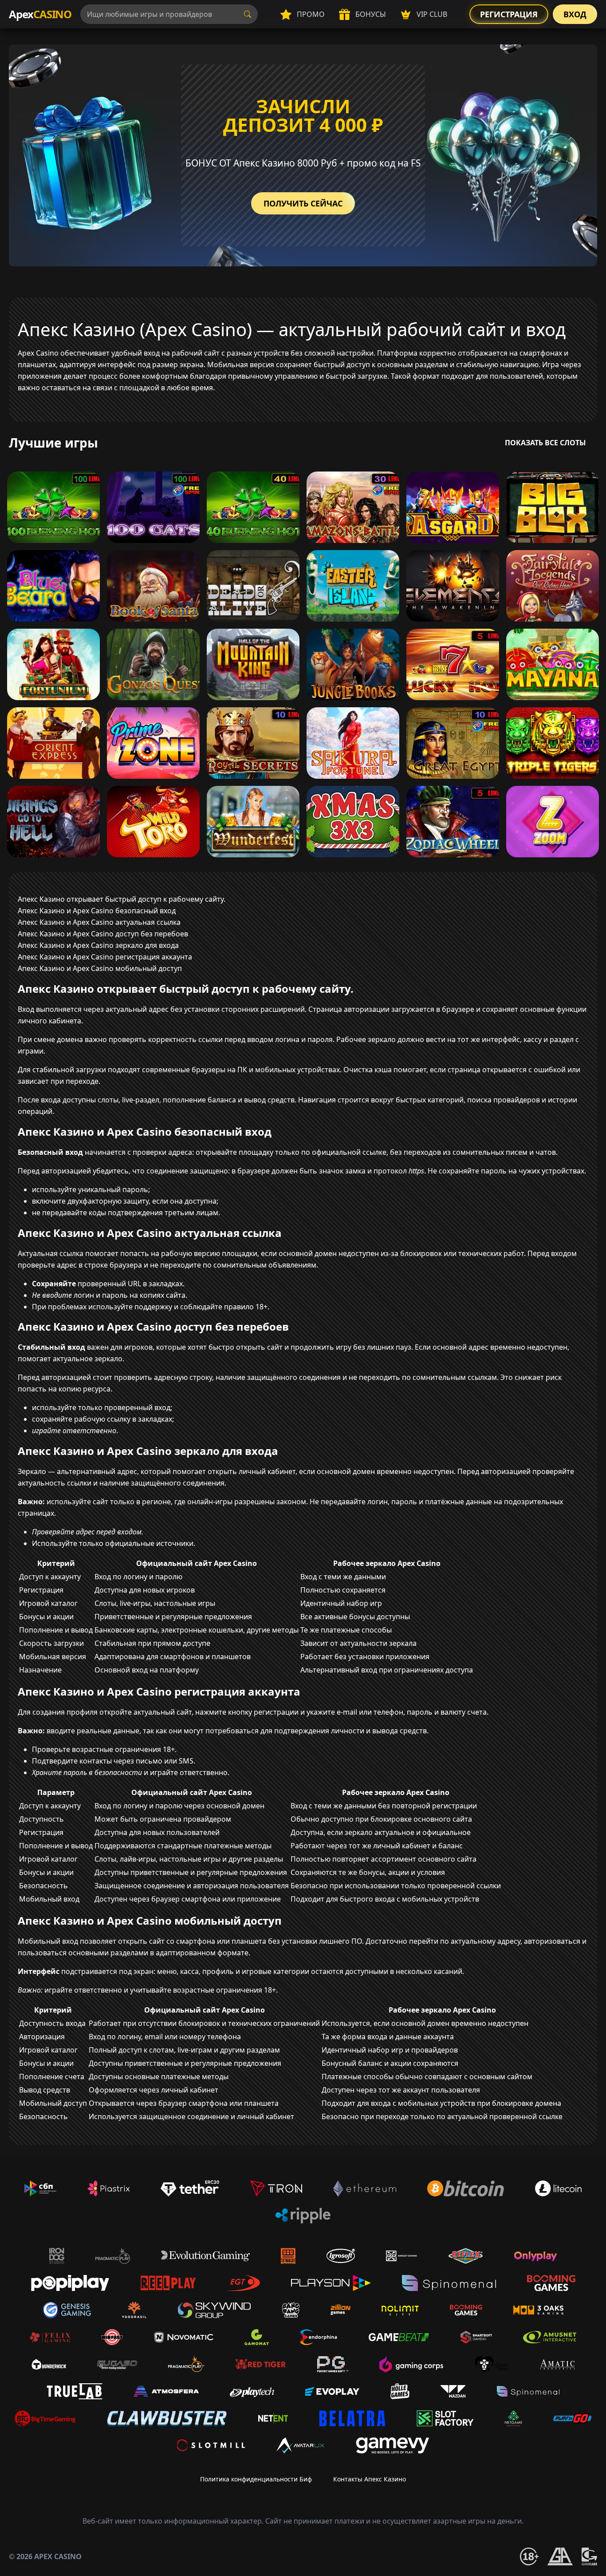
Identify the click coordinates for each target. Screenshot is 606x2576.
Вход (575, 14)
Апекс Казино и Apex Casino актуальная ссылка (99, 922)
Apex (40, 14)
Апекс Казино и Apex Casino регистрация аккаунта (105, 957)
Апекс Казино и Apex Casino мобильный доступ (100, 968)
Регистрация (509, 14)
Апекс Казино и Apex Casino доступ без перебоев (103, 934)
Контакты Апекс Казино (370, 2479)
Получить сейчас (303, 203)
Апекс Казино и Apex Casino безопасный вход (97, 911)
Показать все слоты (545, 443)
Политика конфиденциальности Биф (256, 2479)
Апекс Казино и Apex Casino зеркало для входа (98, 945)
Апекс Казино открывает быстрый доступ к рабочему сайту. (122, 899)
